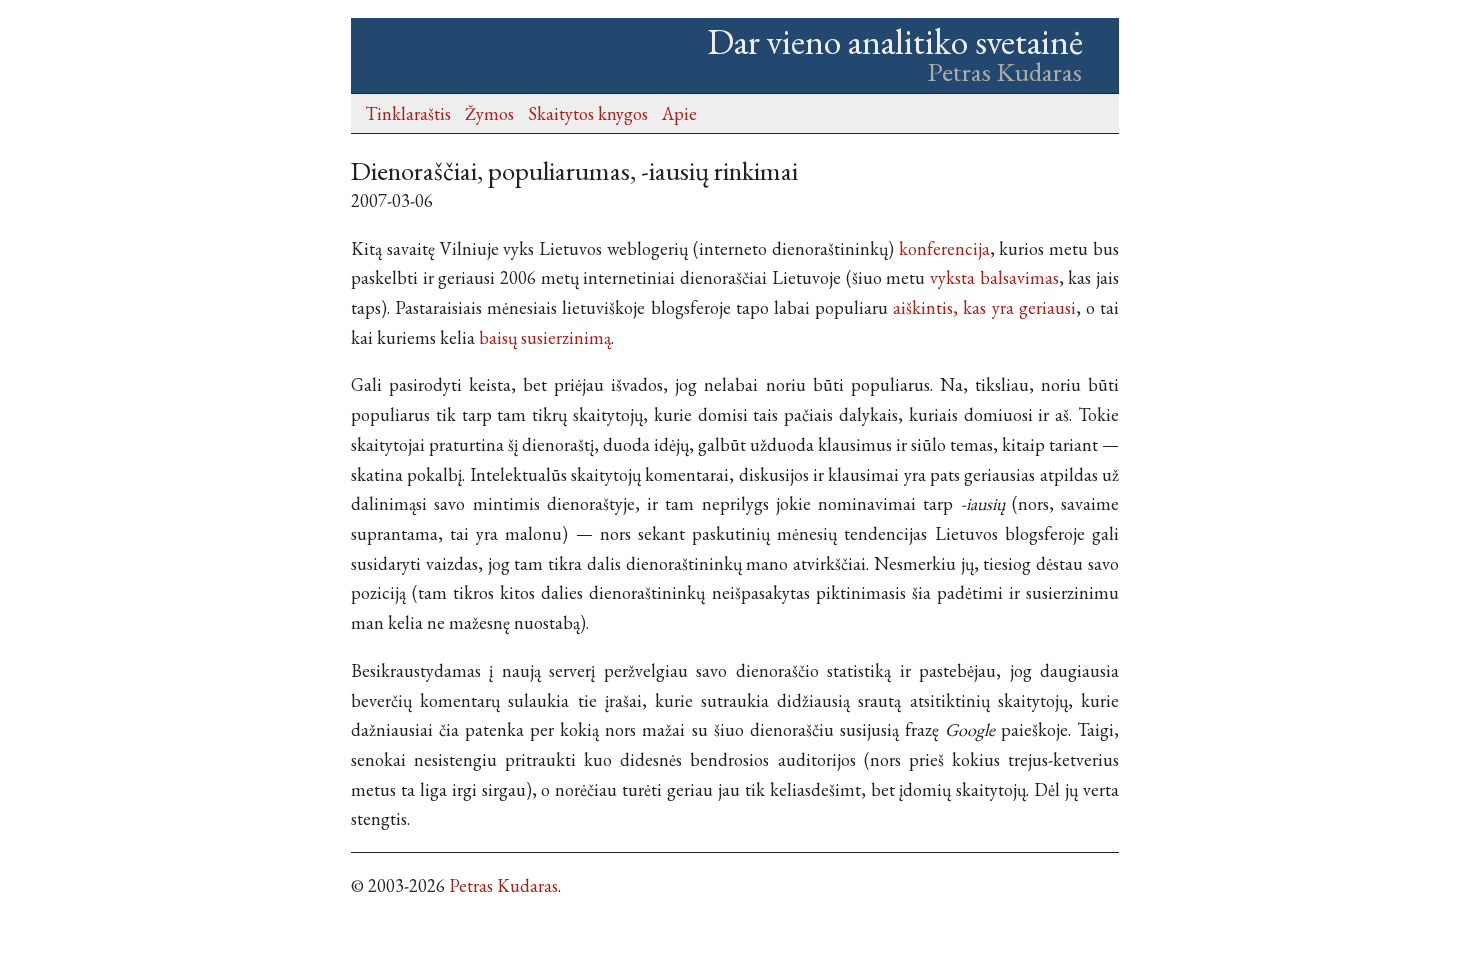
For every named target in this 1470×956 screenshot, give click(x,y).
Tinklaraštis (408, 113)
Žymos (489, 113)
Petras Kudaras (503, 885)
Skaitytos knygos (588, 113)
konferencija (944, 248)
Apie (679, 113)
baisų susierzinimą (545, 337)
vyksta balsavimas (994, 277)
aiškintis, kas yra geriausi (984, 307)
